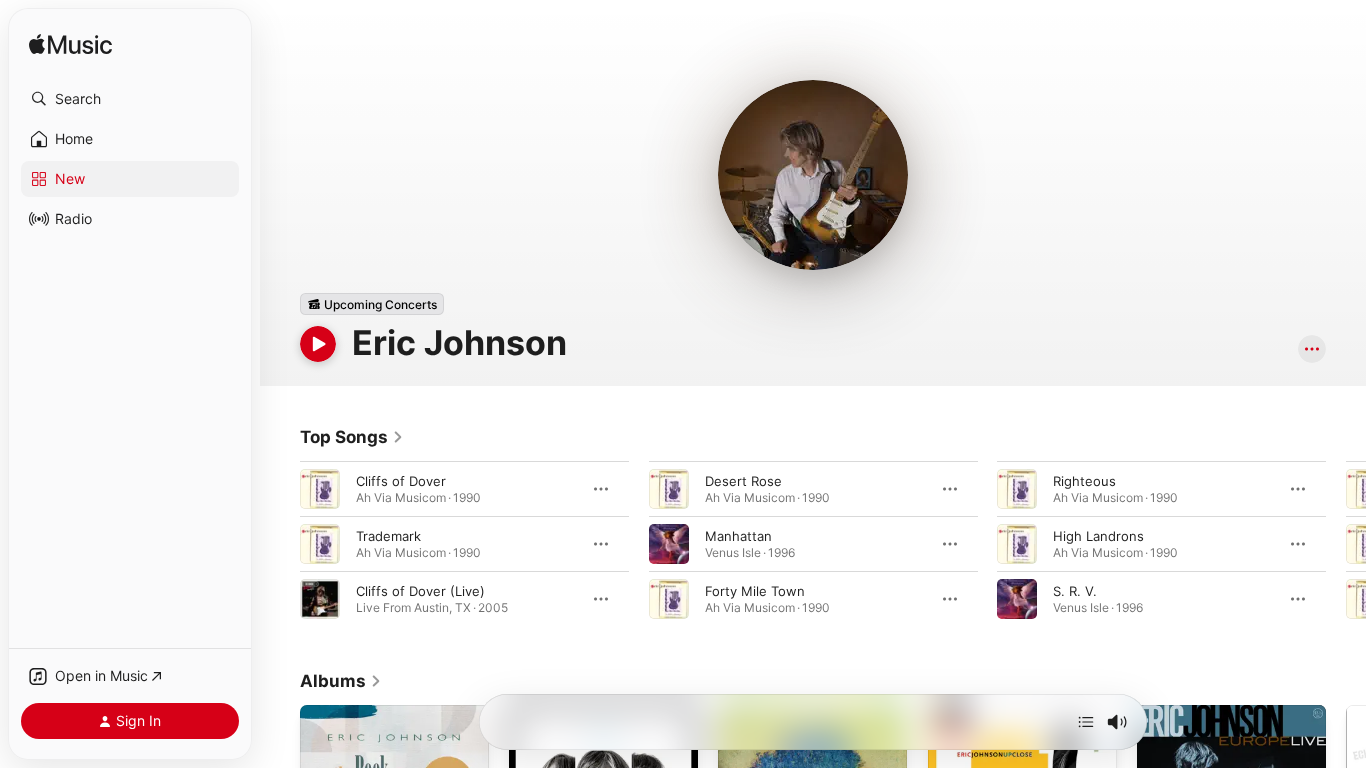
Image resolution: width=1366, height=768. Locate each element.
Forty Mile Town (755, 591)
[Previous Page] (280, 544)
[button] (130, 99)
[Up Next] (1086, 722)
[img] (70, 45)
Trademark (388, 536)
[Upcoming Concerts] (372, 304)
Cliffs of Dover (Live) (420, 591)
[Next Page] (1346, 544)
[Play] (318, 344)
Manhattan (738, 536)
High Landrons (1098, 536)
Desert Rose (743, 481)
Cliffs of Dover (401, 481)
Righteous (1084, 481)
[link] (352, 437)
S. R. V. (1075, 591)
